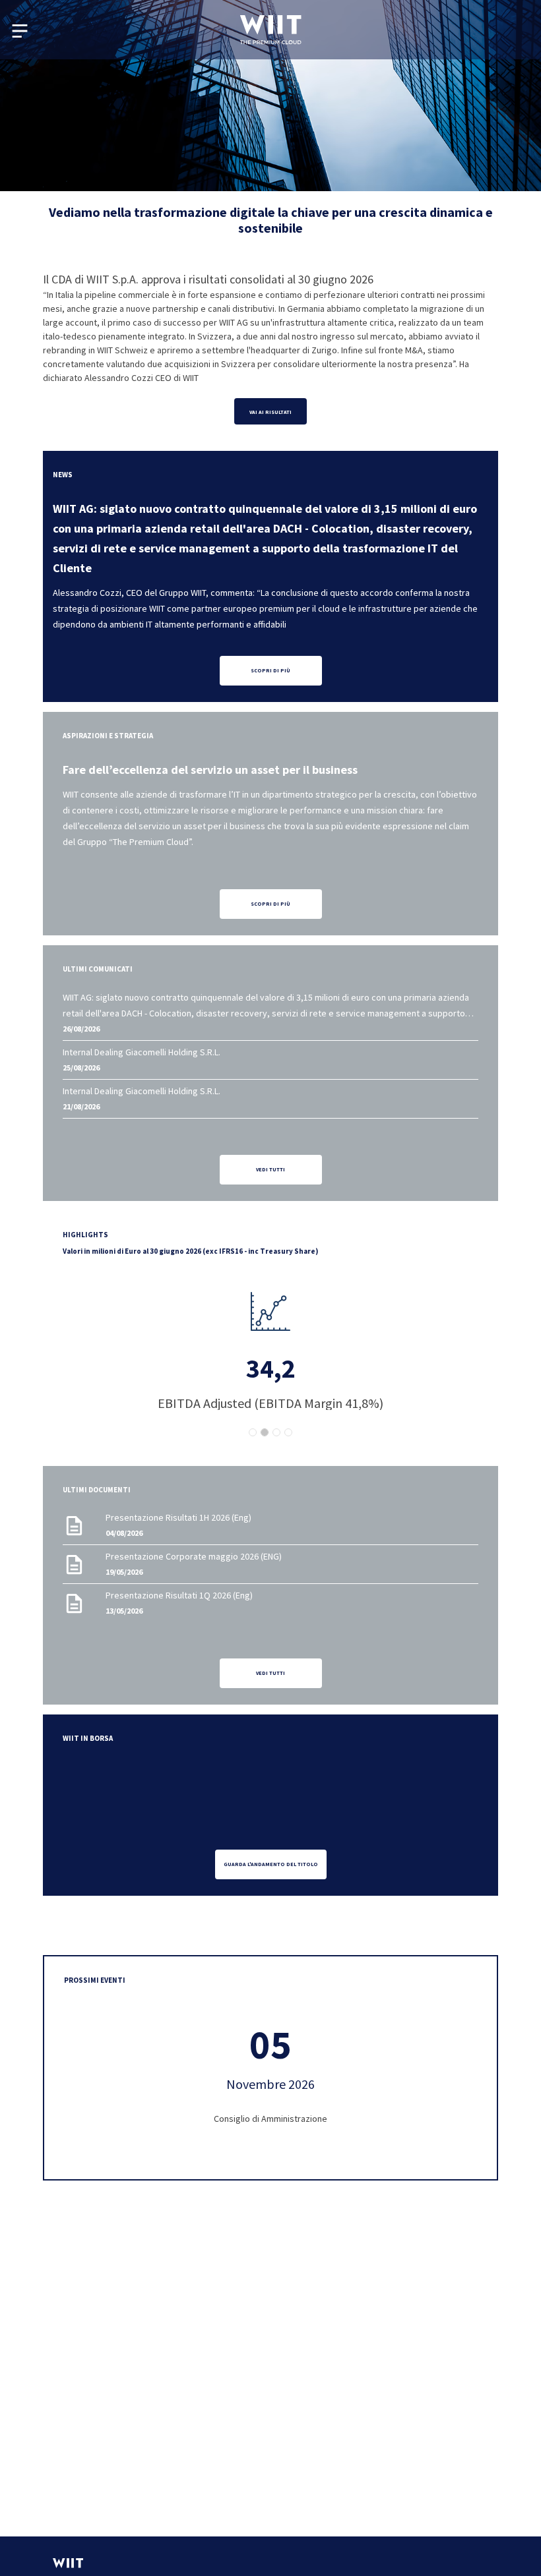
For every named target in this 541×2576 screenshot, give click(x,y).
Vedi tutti (270, 1169)
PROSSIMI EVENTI (95, 1980)
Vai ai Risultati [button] (270, 412)
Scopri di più (270, 904)
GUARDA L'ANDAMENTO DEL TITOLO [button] (271, 1864)
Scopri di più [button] (270, 670)
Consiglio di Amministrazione (270, 2119)
